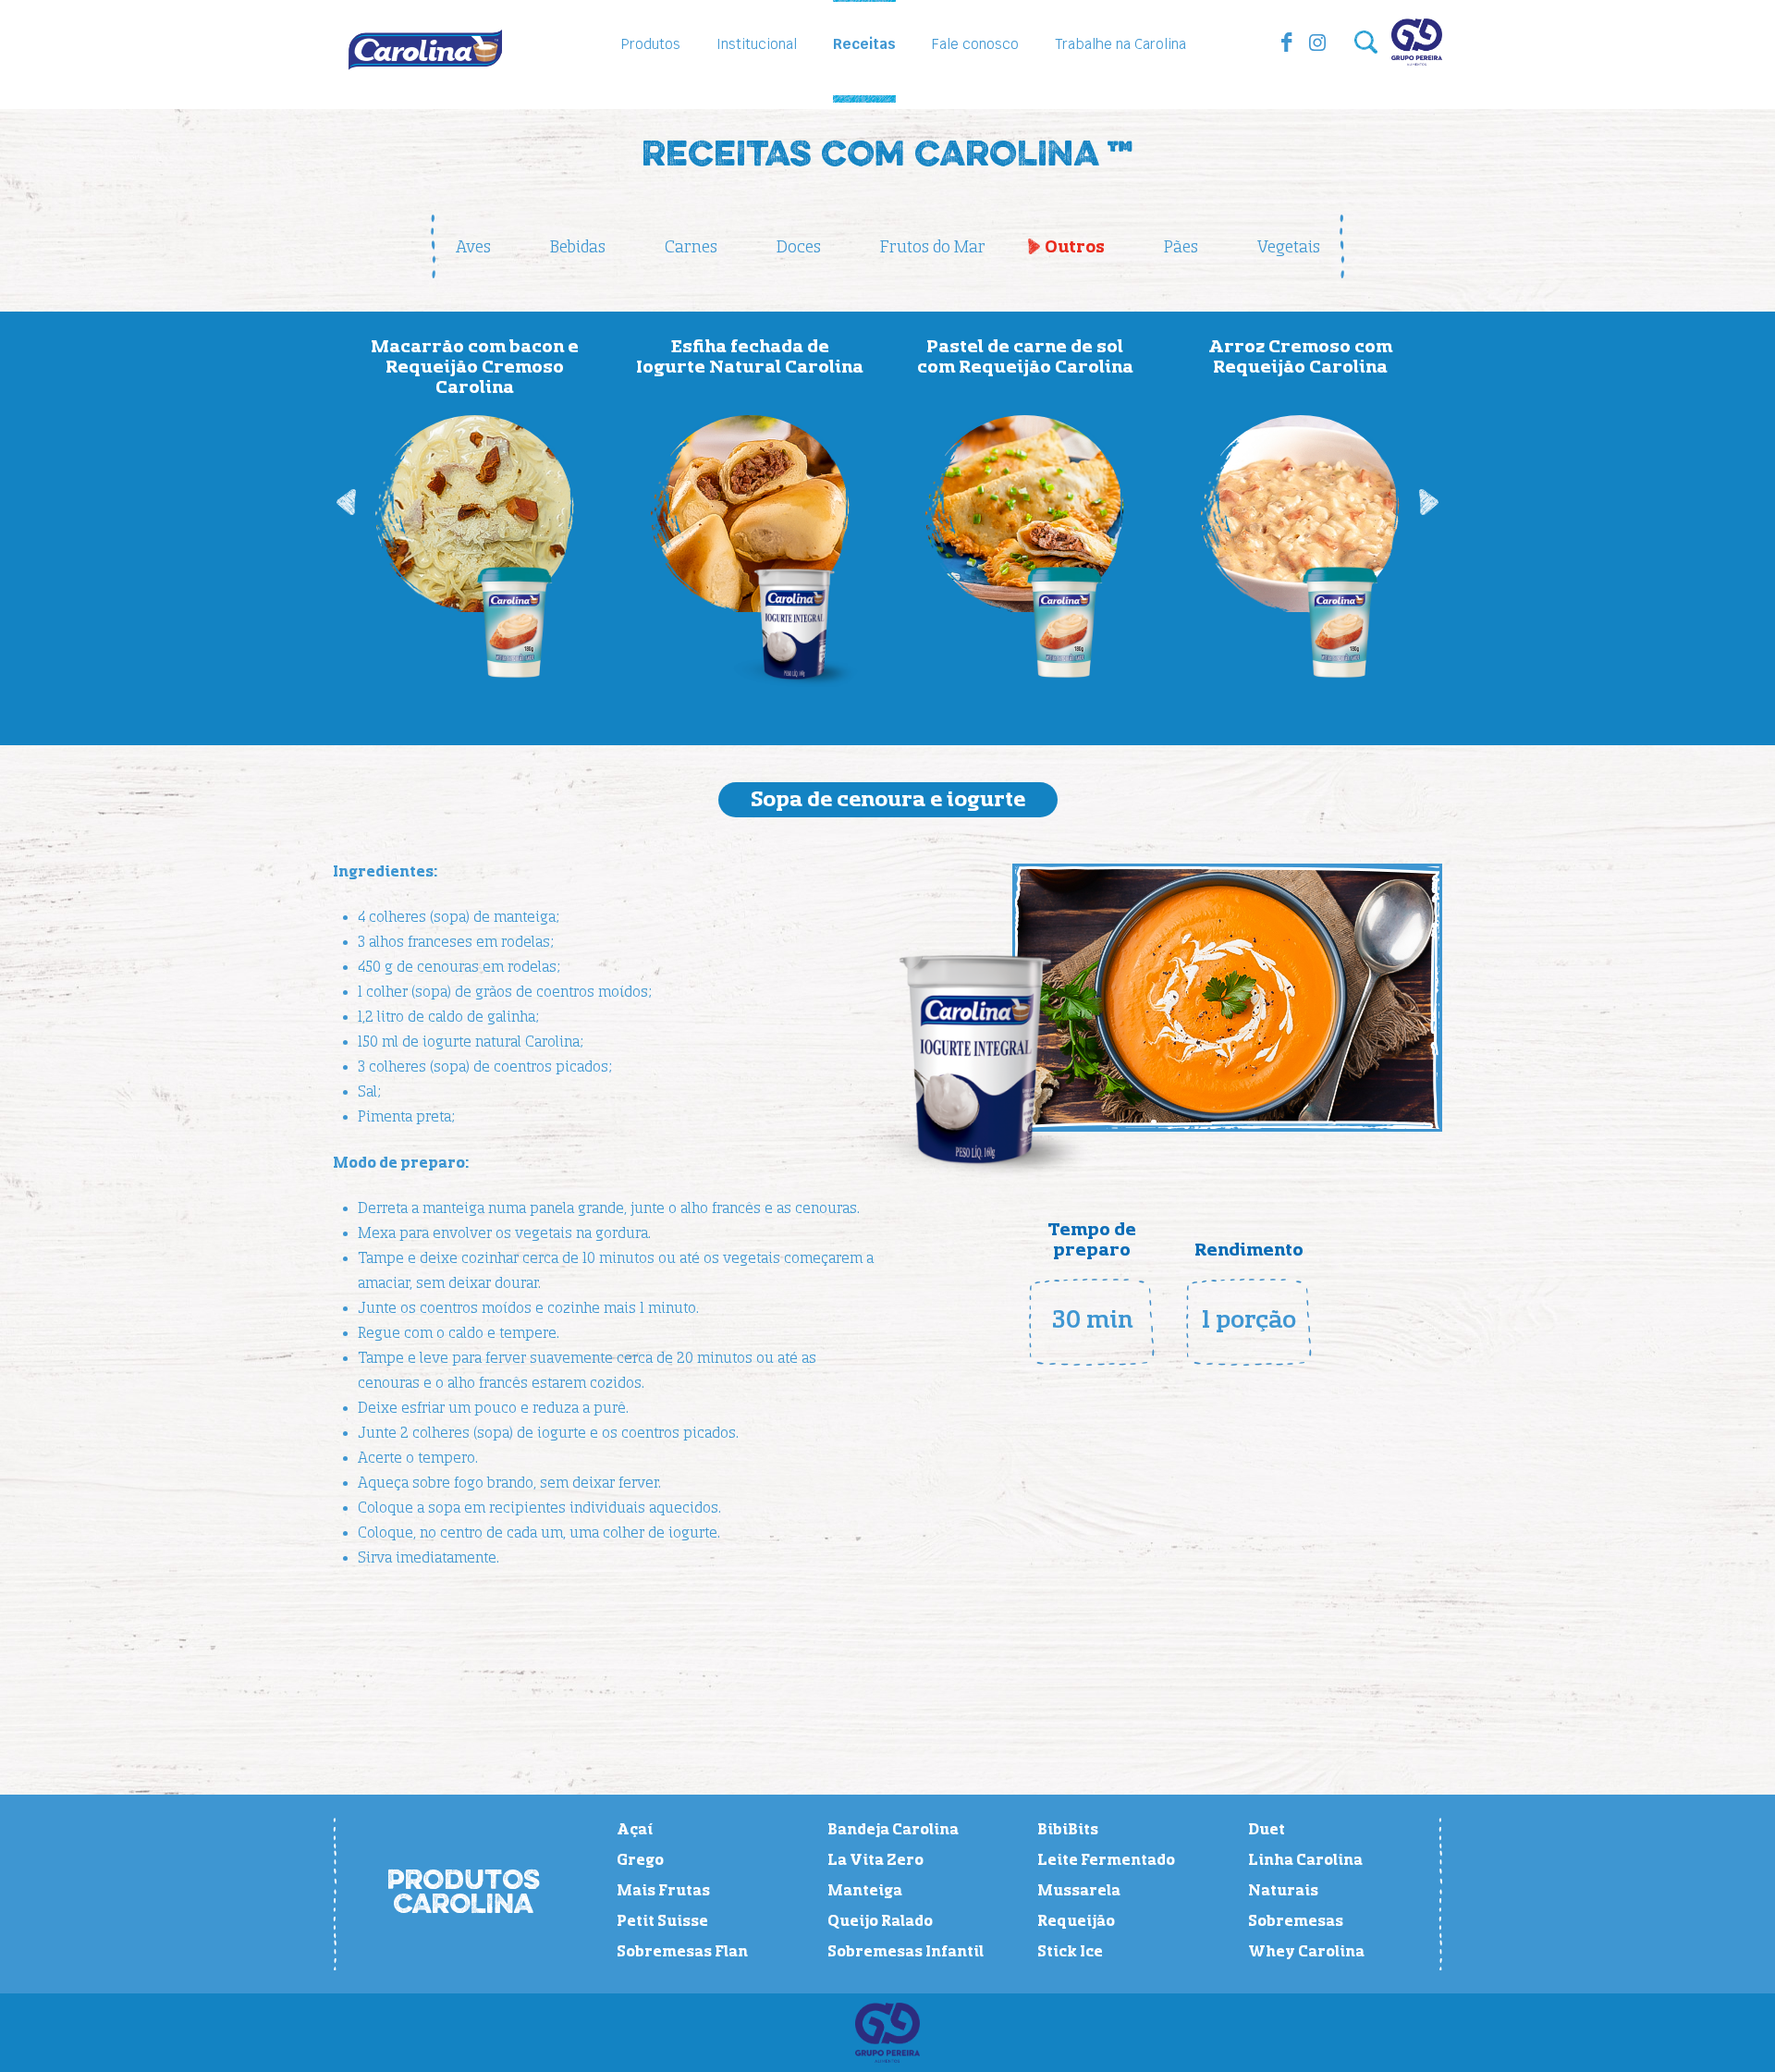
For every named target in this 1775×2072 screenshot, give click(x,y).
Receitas (864, 44)
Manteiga (865, 1891)
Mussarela (1079, 1891)
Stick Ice (1070, 1952)
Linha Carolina (1305, 1860)
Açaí (635, 1830)
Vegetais (1289, 247)
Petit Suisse (662, 1921)
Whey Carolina (1306, 1952)
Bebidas (578, 247)
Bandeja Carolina (893, 1830)
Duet (1267, 1830)
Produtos (651, 44)
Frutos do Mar (933, 247)
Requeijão (1076, 1921)
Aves (473, 247)
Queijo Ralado (880, 1921)
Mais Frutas (663, 1891)
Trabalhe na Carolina (1120, 44)
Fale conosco (975, 44)
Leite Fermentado (1106, 1860)
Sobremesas (1296, 1921)
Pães (1181, 247)
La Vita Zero (875, 1860)
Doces (799, 247)
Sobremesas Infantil (906, 1952)
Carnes (691, 247)
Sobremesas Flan (682, 1952)
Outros (1075, 247)
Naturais (1283, 1891)
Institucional (757, 44)
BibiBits (1068, 1830)
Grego (640, 1860)
